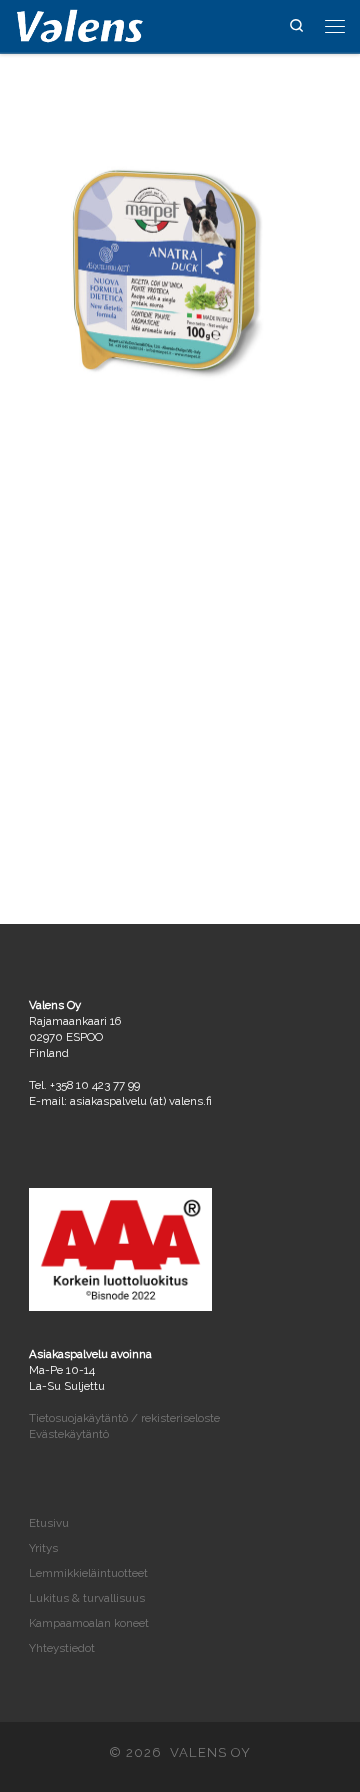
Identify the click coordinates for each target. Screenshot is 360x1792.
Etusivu (49, 1523)
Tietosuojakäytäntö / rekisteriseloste (124, 1418)
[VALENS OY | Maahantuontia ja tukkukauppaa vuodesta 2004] (80, 24)
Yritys (43, 1548)
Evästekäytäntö (69, 1434)
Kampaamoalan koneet (89, 1623)
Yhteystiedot (62, 1648)
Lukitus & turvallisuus (87, 1598)
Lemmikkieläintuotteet (88, 1573)
